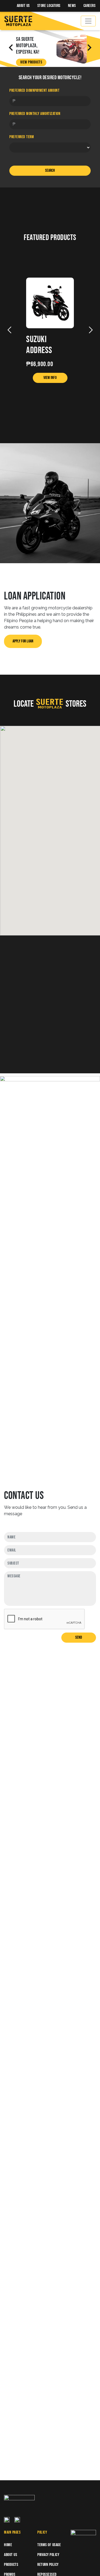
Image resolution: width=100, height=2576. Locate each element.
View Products (31, 62)
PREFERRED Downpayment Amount (34, 91)
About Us (23, 6)
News (72, 6)
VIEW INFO (50, 378)
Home (8, 2545)
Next (91, 330)
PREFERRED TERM (22, 137)
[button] (50, 826)
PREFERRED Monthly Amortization (35, 114)
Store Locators (49, 6)
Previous (9, 330)
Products (11, 2565)
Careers (90, 6)
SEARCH (50, 171)
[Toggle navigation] (88, 21)
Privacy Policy (48, 2555)
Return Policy (48, 2565)
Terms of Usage (49, 2545)
